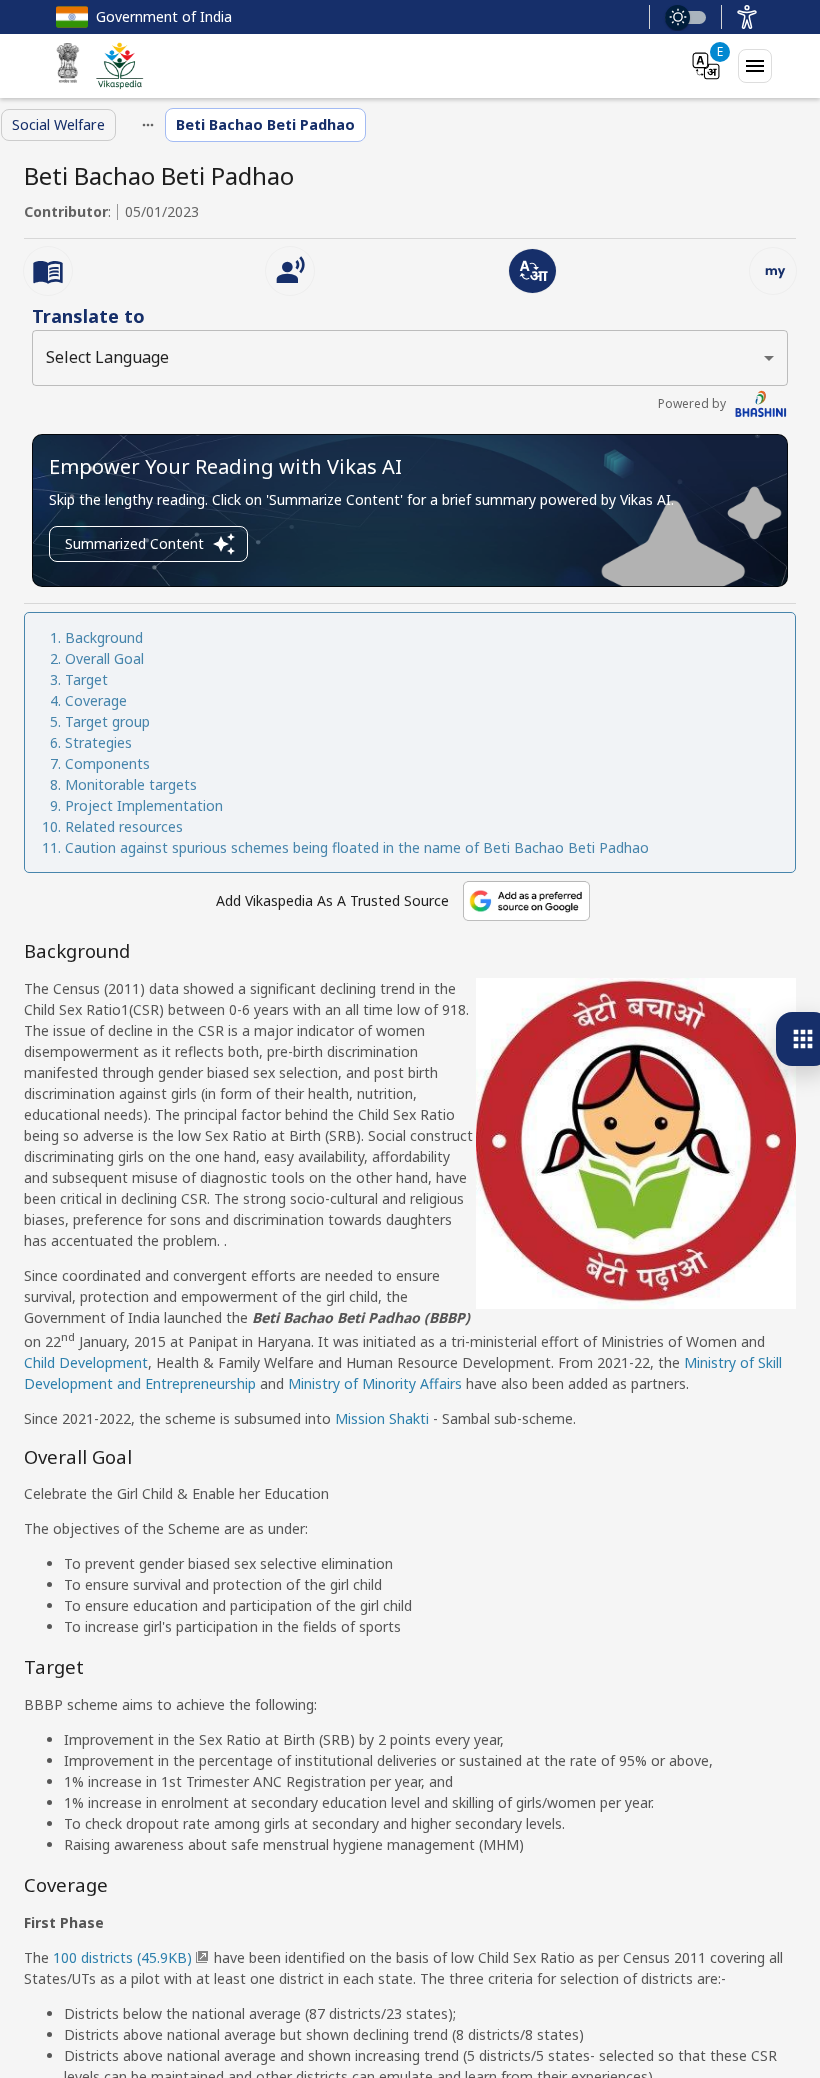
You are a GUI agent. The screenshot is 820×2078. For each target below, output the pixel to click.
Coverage (96, 700)
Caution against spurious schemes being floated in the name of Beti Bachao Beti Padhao (357, 847)
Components (107, 763)
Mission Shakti (382, 1418)
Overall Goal (104, 658)
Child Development (86, 1362)
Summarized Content (134, 543)
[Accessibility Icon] (747, 17)
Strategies (98, 742)
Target (86, 679)
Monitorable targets (131, 784)
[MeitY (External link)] (68, 66)
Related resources (124, 826)
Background (104, 637)
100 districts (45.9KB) (122, 1957)
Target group (107, 721)
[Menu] (755, 66)
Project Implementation (144, 805)
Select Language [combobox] (107, 357)
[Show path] (148, 125)
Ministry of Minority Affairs (375, 1383)
